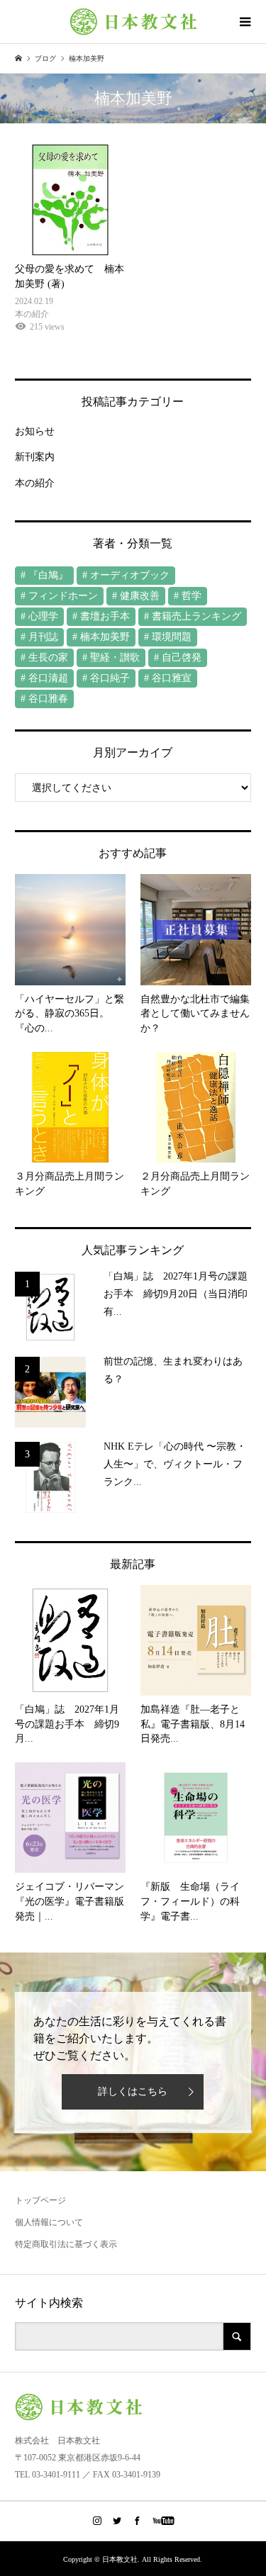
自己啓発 (182, 657)
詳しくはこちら (133, 2091)
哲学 (192, 596)
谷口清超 (48, 678)
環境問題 (172, 637)
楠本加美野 (105, 637)
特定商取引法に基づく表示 (66, 2244)
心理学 (43, 616)
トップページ (40, 2200)
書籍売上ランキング (196, 616)
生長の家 (48, 657)
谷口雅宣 (172, 678)
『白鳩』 (48, 575)
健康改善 (140, 596)
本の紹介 (35, 483)
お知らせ (35, 431)
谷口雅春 (48, 699)
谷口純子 (110, 678)
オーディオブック (130, 575)
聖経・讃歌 (115, 657)
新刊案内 (35, 457)
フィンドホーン (63, 596)
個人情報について (49, 2222)
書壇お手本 (105, 616)
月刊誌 (43, 637)
